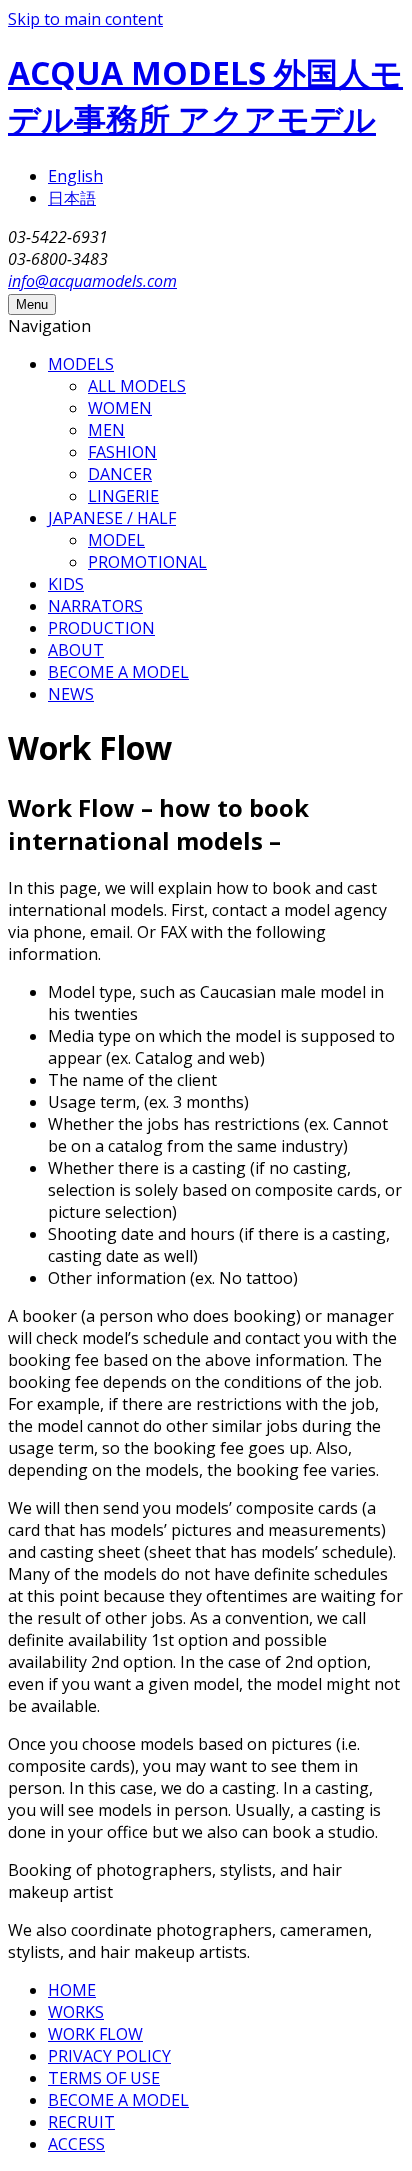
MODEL (116, 540)
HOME (72, 1990)
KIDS (66, 584)
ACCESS (76, 2144)
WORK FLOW (95, 2034)
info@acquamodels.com (92, 281)
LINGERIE (123, 496)
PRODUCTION (101, 628)
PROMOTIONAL (147, 562)
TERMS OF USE (104, 2078)
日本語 (72, 198)
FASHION (122, 452)
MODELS (81, 364)
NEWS (71, 694)
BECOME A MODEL (118, 672)
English (75, 176)
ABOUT (76, 650)
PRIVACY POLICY (109, 2056)
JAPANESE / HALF (112, 518)
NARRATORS (95, 606)
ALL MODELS (137, 386)
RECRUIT (81, 2122)
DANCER (120, 474)
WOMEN (120, 408)
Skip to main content (85, 19)
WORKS (76, 2012)
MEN (106, 430)
